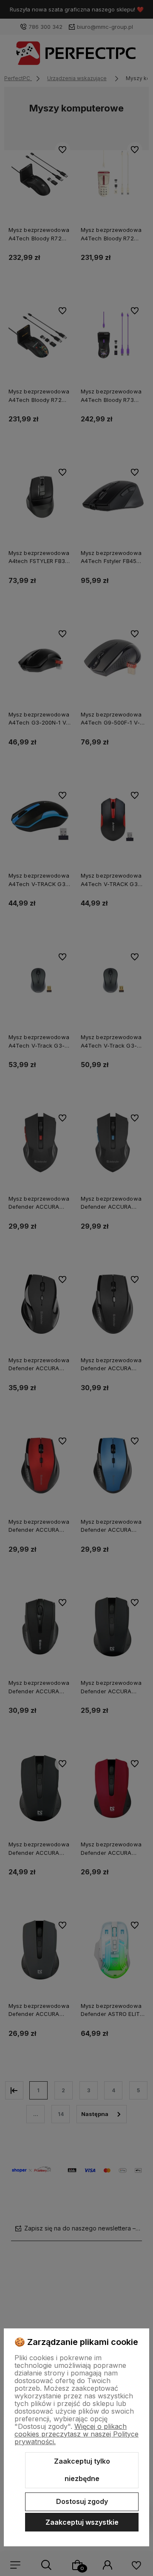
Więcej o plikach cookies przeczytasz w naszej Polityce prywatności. (76, 2434)
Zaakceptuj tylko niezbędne (82, 2470)
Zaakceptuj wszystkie (82, 2522)
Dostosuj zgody (82, 2501)
